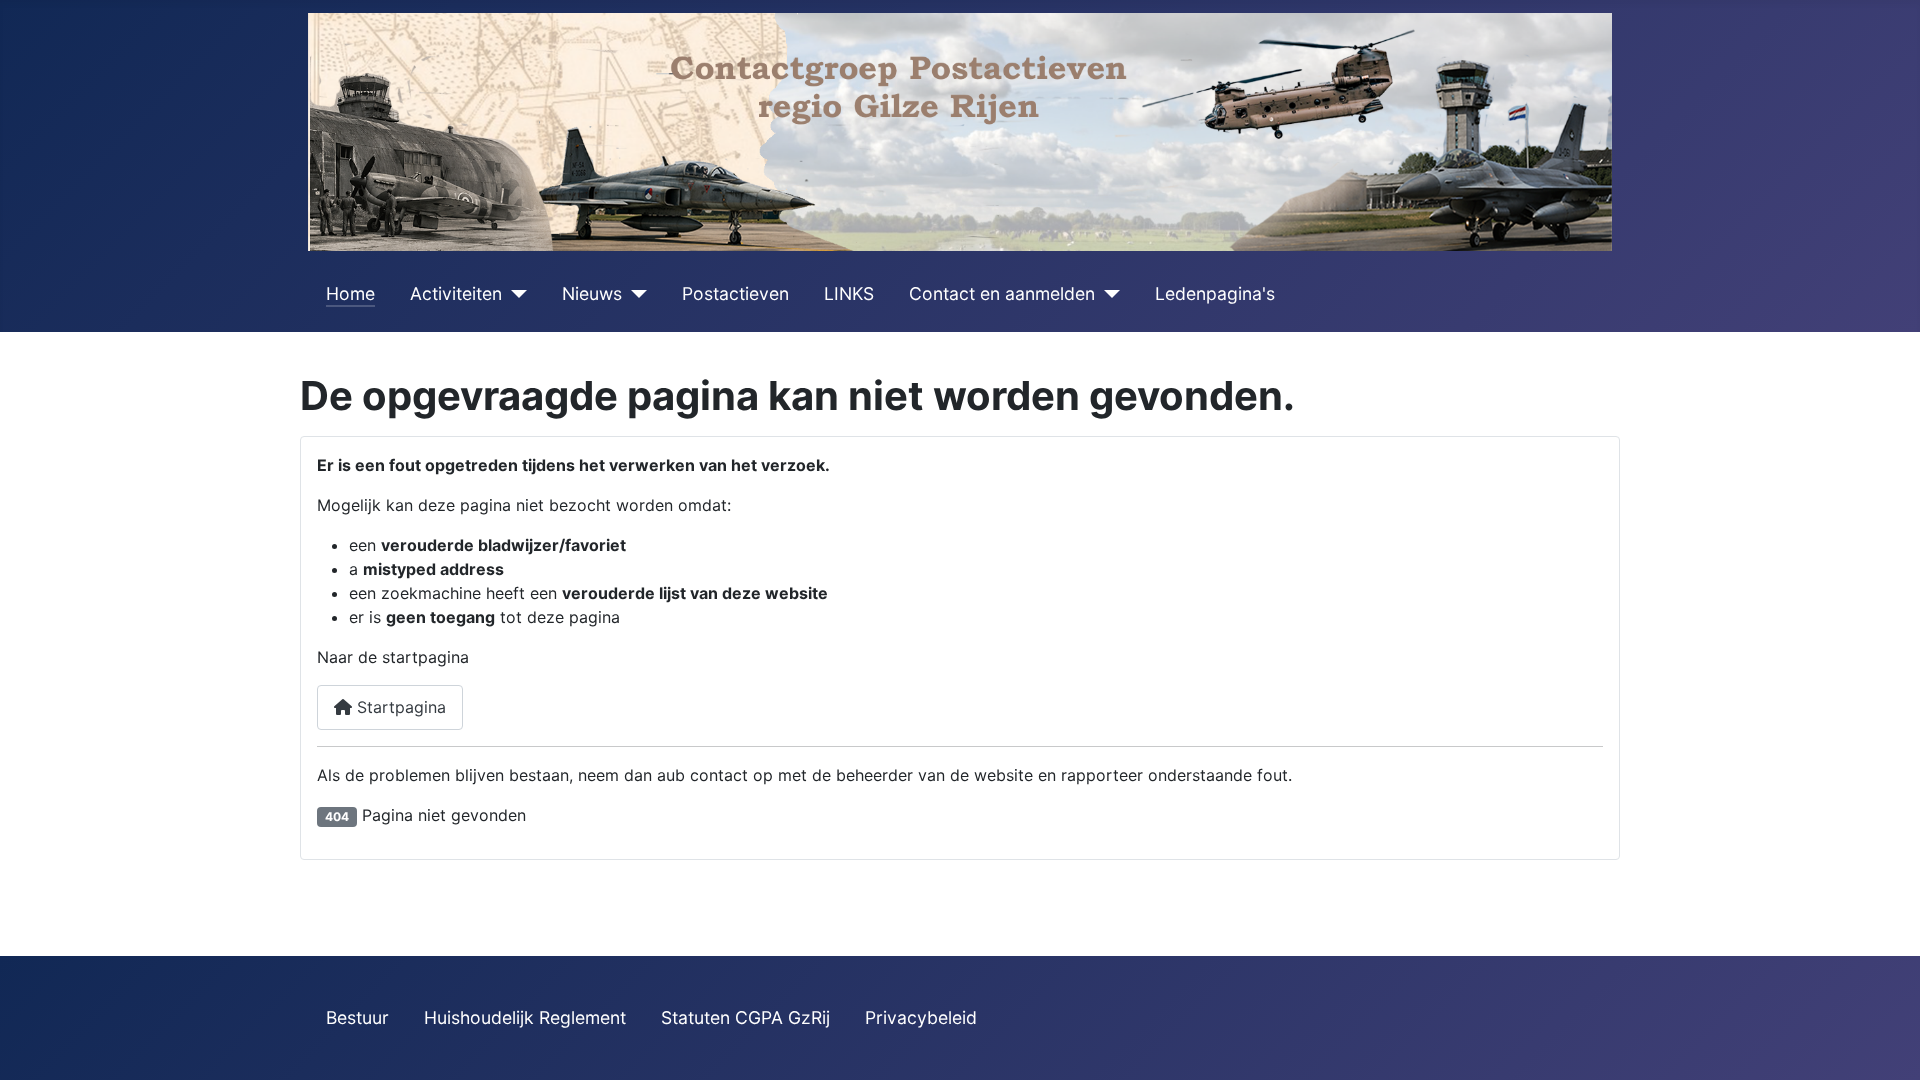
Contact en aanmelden (1002, 293)
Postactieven (735, 293)
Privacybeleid (921, 1017)
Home (350, 293)
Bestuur (357, 1017)
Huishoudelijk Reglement (525, 1017)
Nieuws (592, 293)
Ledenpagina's (1215, 293)
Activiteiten (456, 293)
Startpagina (399, 707)
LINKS (849, 293)
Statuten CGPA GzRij (745, 1017)
